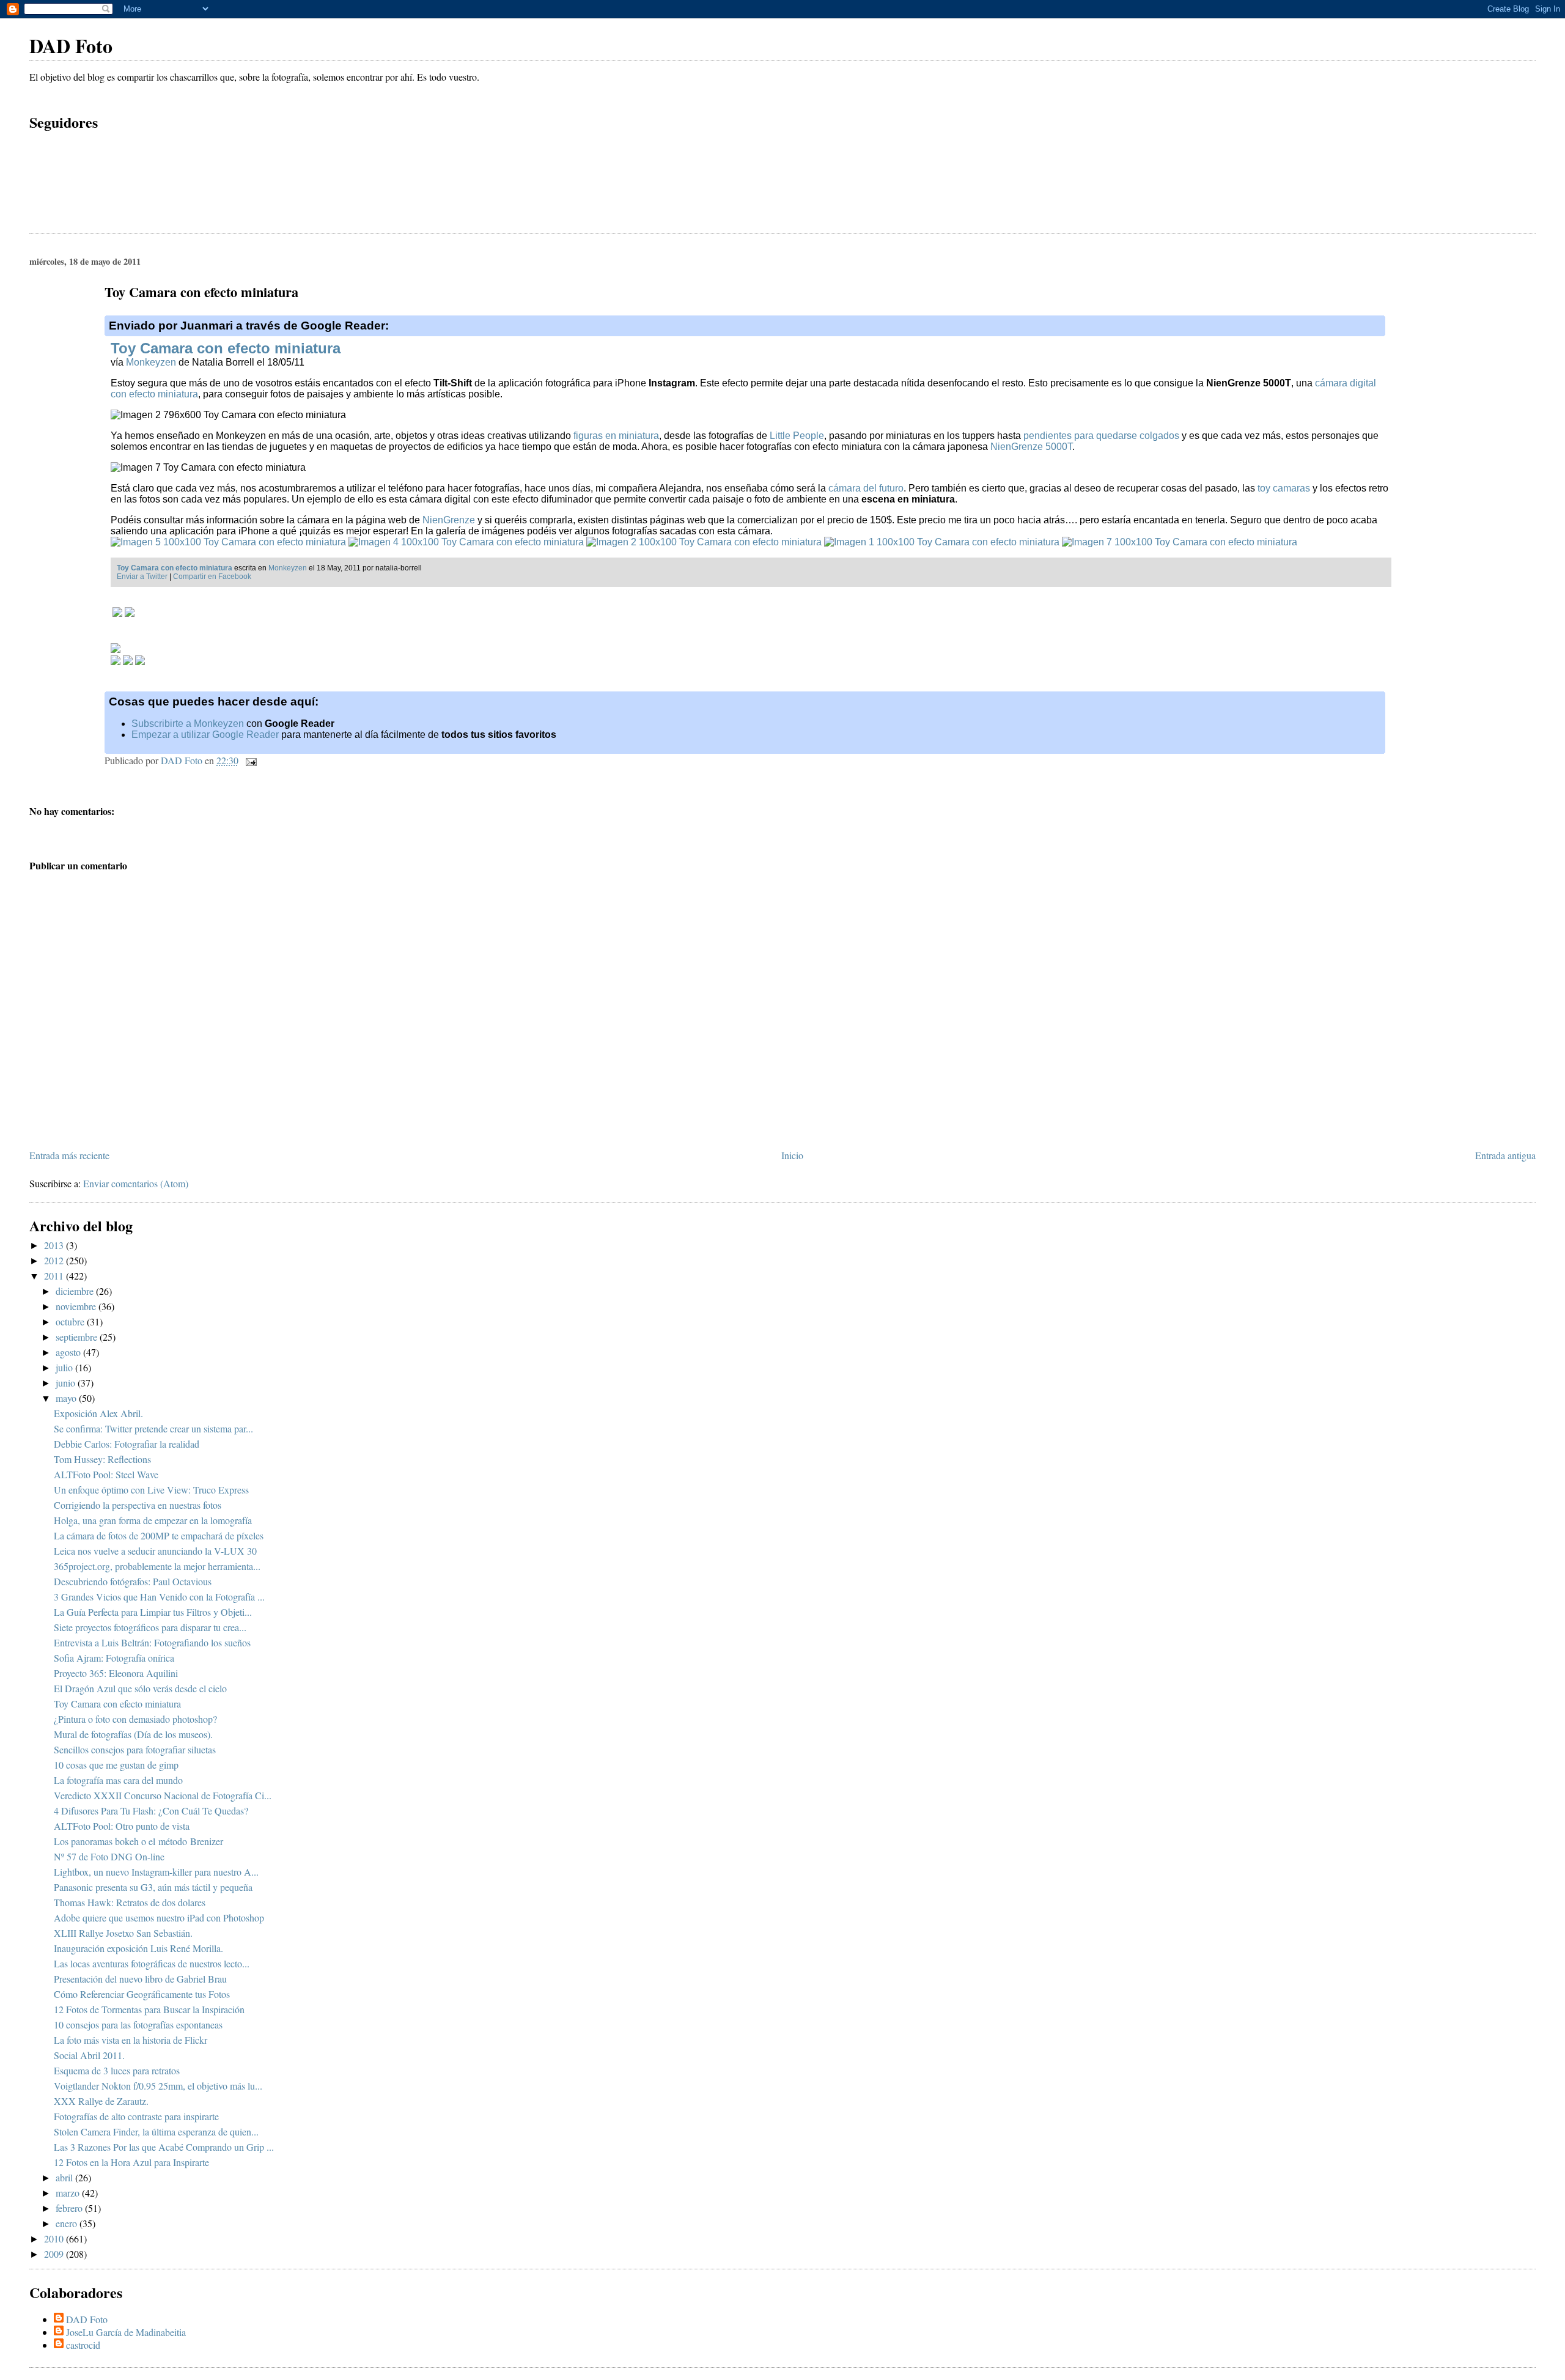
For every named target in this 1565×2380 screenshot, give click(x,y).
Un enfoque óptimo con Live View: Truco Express (151, 1490)
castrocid (83, 2345)
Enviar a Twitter (142, 577)
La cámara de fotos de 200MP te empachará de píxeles (159, 1535)
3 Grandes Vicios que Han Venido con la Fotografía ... (159, 1597)
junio (67, 1383)
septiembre (78, 1337)
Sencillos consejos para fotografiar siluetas (135, 1749)
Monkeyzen (151, 362)
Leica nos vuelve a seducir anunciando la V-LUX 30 (155, 1551)
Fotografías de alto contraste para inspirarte (136, 2116)
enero (68, 2223)
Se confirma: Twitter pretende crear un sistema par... (153, 1428)
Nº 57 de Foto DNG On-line (109, 1856)
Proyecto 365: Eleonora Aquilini (116, 1673)
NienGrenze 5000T (1031, 447)
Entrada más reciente (69, 1155)
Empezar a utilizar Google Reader (205, 735)
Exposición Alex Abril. (98, 1413)
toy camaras (1284, 488)
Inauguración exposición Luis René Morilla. (138, 1948)
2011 (55, 1276)
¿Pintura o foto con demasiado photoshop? (135, 1719)
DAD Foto (71, 46)
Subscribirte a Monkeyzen (188, 724)
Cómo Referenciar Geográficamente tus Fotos (142, 1994)
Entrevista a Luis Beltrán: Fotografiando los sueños (152, 1642)
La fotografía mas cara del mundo (118, 1780)
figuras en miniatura (616, 436)
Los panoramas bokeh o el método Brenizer (138, 1841)
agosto (69, 1352)
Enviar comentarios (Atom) (136, 1183)
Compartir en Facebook (212, 577)
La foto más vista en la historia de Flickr (131, 2040)
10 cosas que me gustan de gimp (116, 1765)
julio (65, 1367)
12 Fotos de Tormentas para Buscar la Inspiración (149, 2009)
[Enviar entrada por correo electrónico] (250, 760)
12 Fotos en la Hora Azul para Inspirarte (131, 2162)
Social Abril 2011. (89, 2055)
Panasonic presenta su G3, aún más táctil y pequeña (153, 1887)
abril (65, 2177)
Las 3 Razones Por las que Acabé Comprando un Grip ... (164, 2147)
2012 (55, 1260)
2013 (55, 1245)
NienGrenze (449, 520)
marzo (69, 2193)
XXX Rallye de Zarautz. (101, 2101)
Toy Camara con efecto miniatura (226, 348)
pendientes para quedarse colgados (1101, 436)
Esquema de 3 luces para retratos (117, 2070)
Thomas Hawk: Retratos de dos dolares (130, 1902)
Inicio (792, 1155)
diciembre (76, 1291)
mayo (67, 1398)
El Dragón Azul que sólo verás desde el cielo (140, 1688)
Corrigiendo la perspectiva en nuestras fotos (138, 1505)
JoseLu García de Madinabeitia (126, 2332)
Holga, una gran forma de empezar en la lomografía (153, 1520)
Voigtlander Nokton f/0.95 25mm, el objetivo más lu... (158, 2086)
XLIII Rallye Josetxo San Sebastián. (123, 1933)
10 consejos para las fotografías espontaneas (138, 2024)
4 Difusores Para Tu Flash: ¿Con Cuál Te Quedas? (151, 1811)
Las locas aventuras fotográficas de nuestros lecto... (152, 1963)
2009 (55, 2254)
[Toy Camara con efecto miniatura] (228, 542)
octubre (71, 1321)
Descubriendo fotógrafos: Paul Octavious (133, 1581)
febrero (70, 2208)
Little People (797, 436)
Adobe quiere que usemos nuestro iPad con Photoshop (159, 1918)
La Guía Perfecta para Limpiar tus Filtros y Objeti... (153, 1612)
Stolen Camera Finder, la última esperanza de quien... (156, 2131)
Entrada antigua (1505, 1155)
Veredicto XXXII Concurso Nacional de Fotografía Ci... (163, 1795)
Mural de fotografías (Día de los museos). (133, 1734)
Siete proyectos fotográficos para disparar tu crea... (150, 1627)
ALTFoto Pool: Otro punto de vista (122, 1826)
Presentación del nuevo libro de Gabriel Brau (140, 1979)
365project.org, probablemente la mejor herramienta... (157, 1566)
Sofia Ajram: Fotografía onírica (114, 1658)
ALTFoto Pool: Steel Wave (106, 1474)
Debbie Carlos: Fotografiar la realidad (127, 1444)
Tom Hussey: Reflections (102, 1459)
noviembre (77, 1306)
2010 (55, 2238)
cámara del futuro (866, 488)
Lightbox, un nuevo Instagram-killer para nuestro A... (156, 1872)
